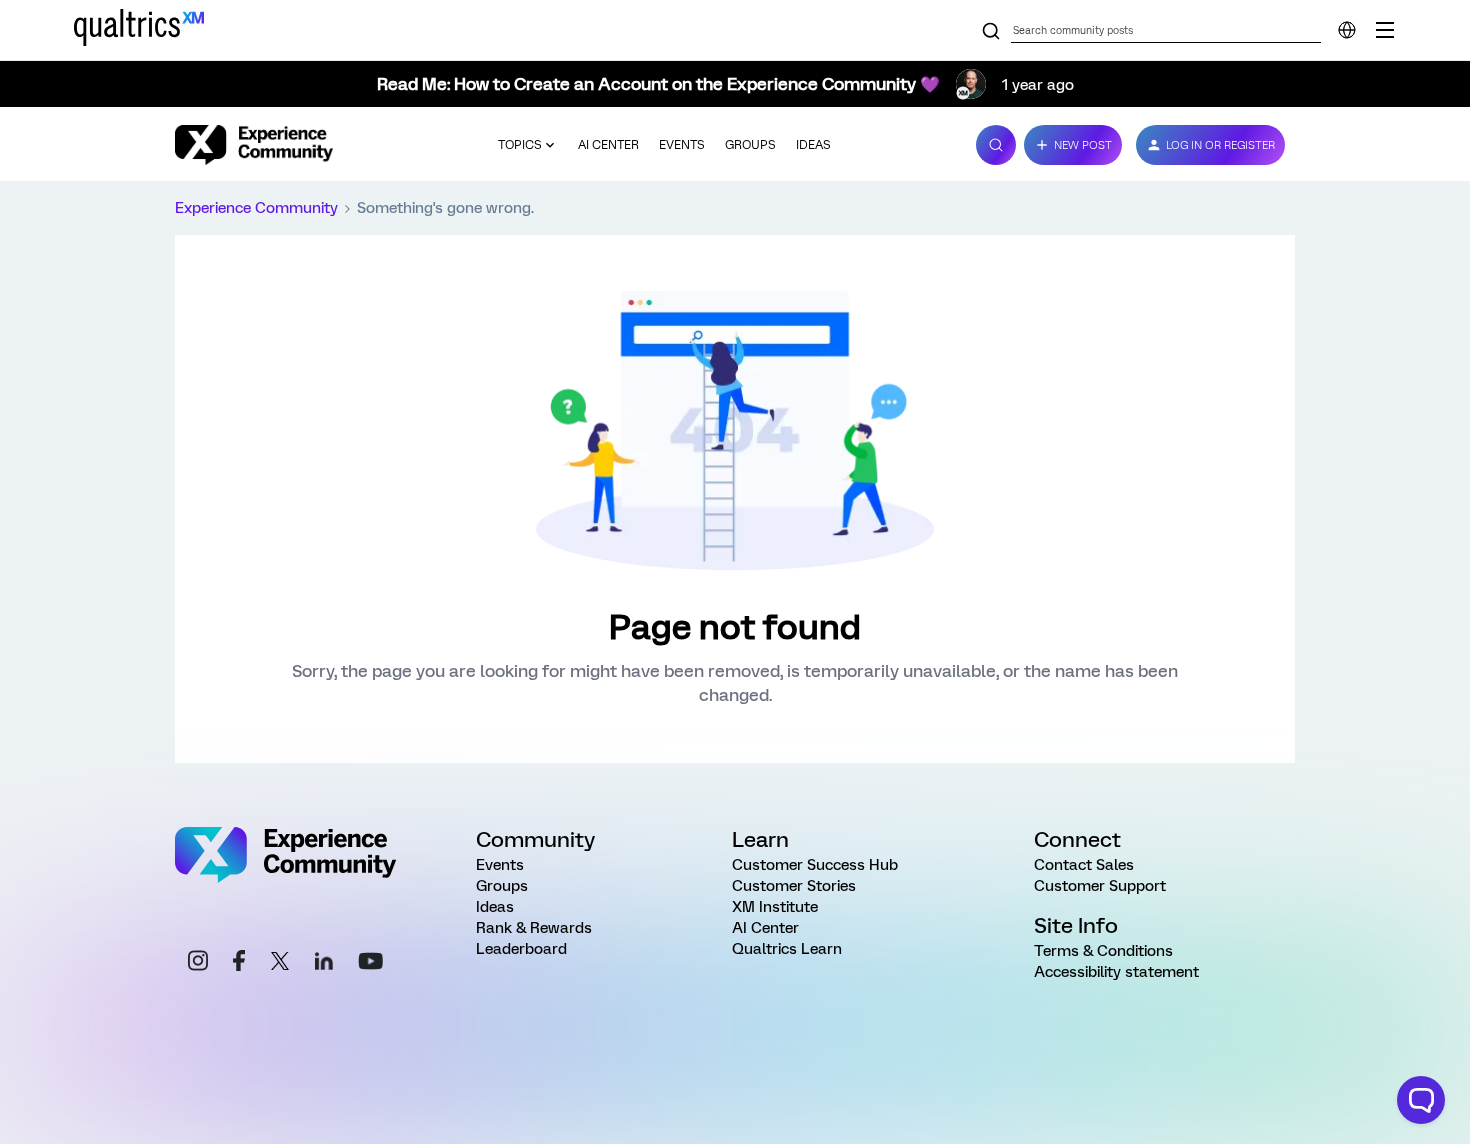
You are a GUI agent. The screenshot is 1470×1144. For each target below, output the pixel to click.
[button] (1073, 145)
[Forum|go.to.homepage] (254, 145)
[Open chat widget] (1421, 1100)
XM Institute (775, 907)
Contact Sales (1084, 865)
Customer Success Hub (815, 865)
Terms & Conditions (1103, 951)
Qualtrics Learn (787, 949)
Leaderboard (521, 949)
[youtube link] (370, 964)
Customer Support (1100, 886)
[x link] (280, 964)
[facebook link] (239, 963)
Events (682, 145)
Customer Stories (794, 886)
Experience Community (256, 208)
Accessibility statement (1116, 972)
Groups (750, 145)
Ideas (813, 145)
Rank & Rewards (534, 928)
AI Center (608, 145)
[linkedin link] (324, 964)
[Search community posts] (991, 32)
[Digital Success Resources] (1385, 30)
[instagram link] (198, 963)
